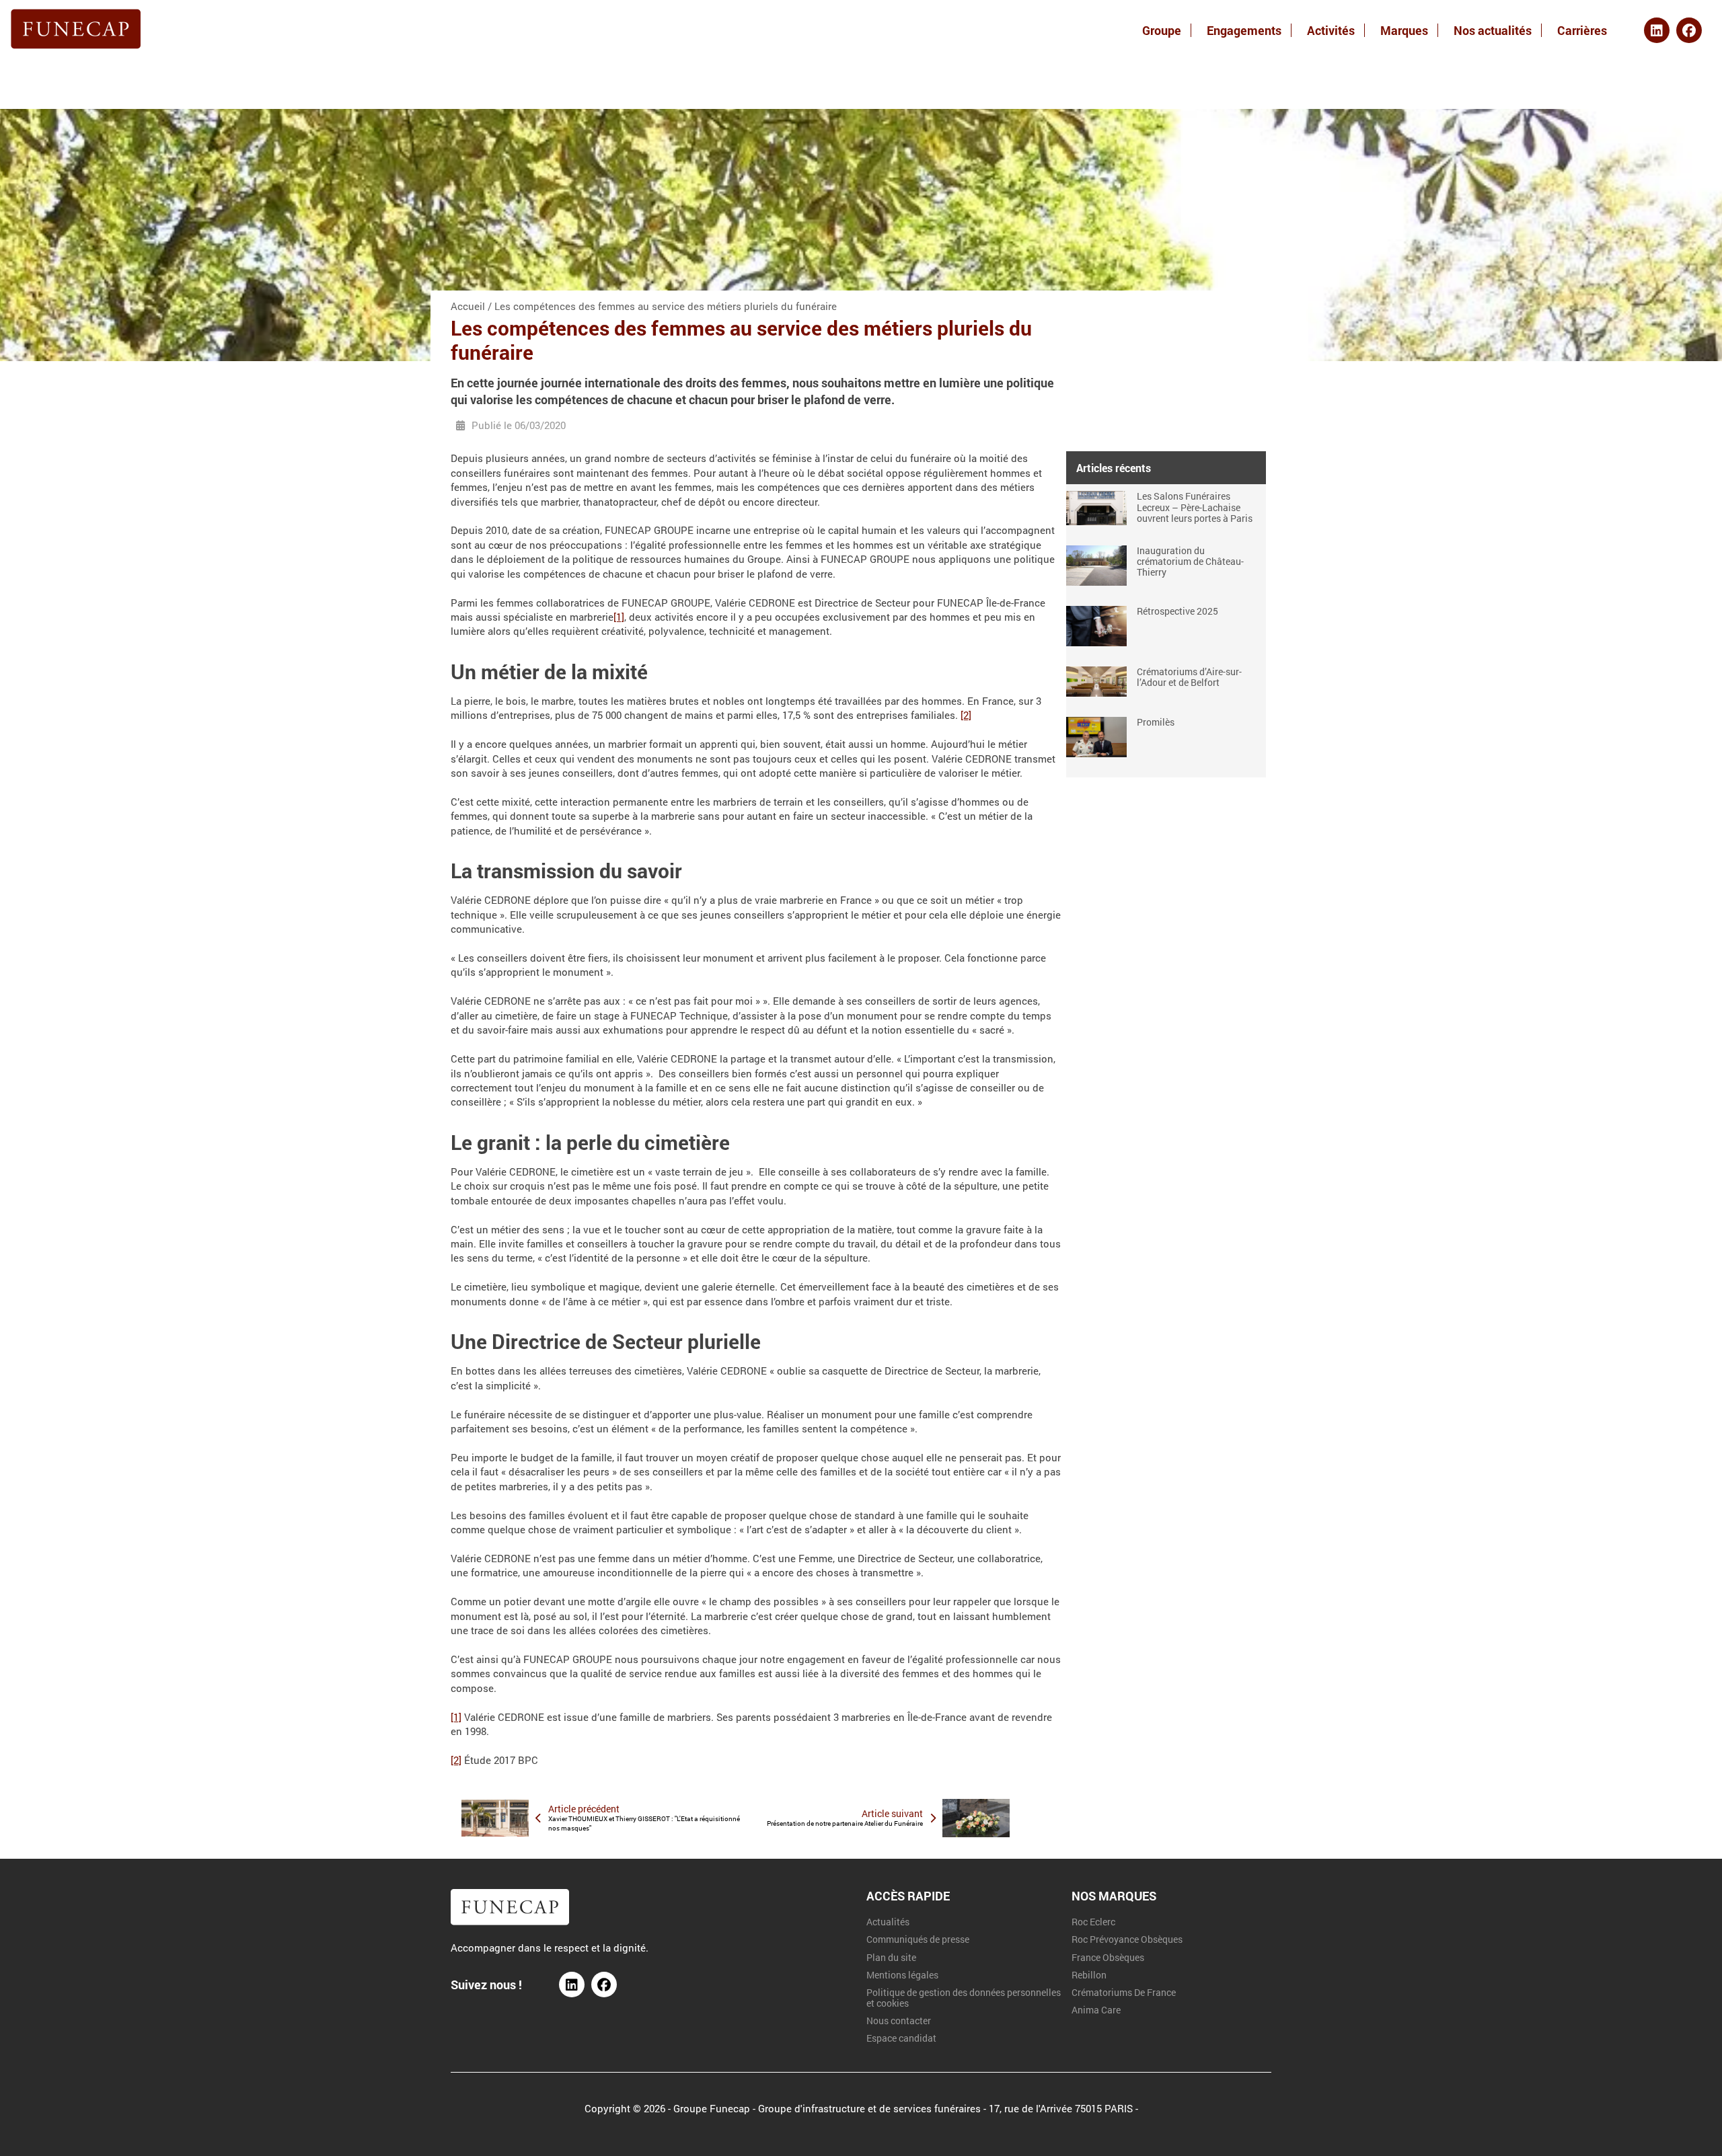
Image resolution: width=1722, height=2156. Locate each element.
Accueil (468, 306)
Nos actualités (1493, 30)
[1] (619, 617)
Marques (1404, 30)
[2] (966, 715)
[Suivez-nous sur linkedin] (572, 1985)
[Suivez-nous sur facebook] (604, 1985)
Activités (1331, 30)
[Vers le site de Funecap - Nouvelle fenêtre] (510, 1921)
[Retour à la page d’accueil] (76, 30)
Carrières (1582, 30)
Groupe (1162, 30)
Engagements (1244, 30)
